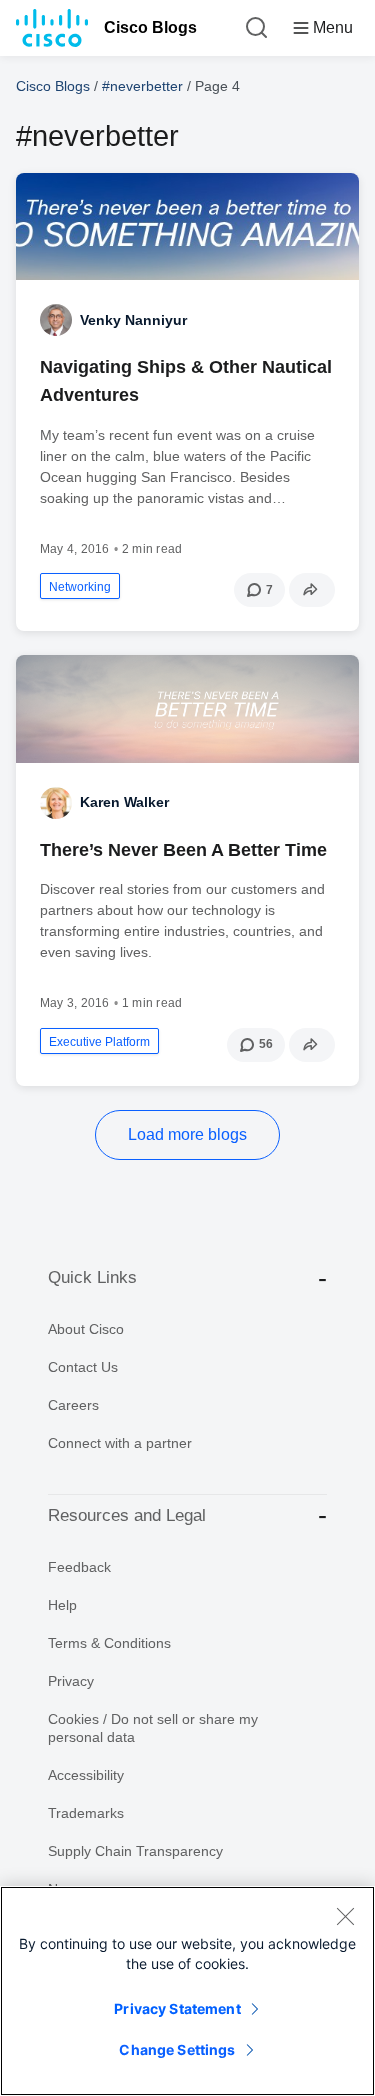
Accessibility (86, 1775)
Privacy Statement (177, 2008)
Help (62, 1605)
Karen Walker (124, 802)
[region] (187, 1991)
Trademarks (86, 1813)
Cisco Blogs (150, 27)
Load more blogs (187, 1134)
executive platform (99, 1042)
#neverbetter (142, 86)
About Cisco (86, 1329)
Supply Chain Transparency (135, 1851)
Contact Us (83, 1367)
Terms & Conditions (109, 1643)
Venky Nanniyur (133, 320)
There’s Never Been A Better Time (183, 850)
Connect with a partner (120, 1443)
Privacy (71, 1681)
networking (80, 587)
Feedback (79, 1567)
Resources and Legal (127, 1515)
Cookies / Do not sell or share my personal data (153, 1728)
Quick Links (92, 1277)
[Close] (345, 1916)
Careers (73, 1405)
